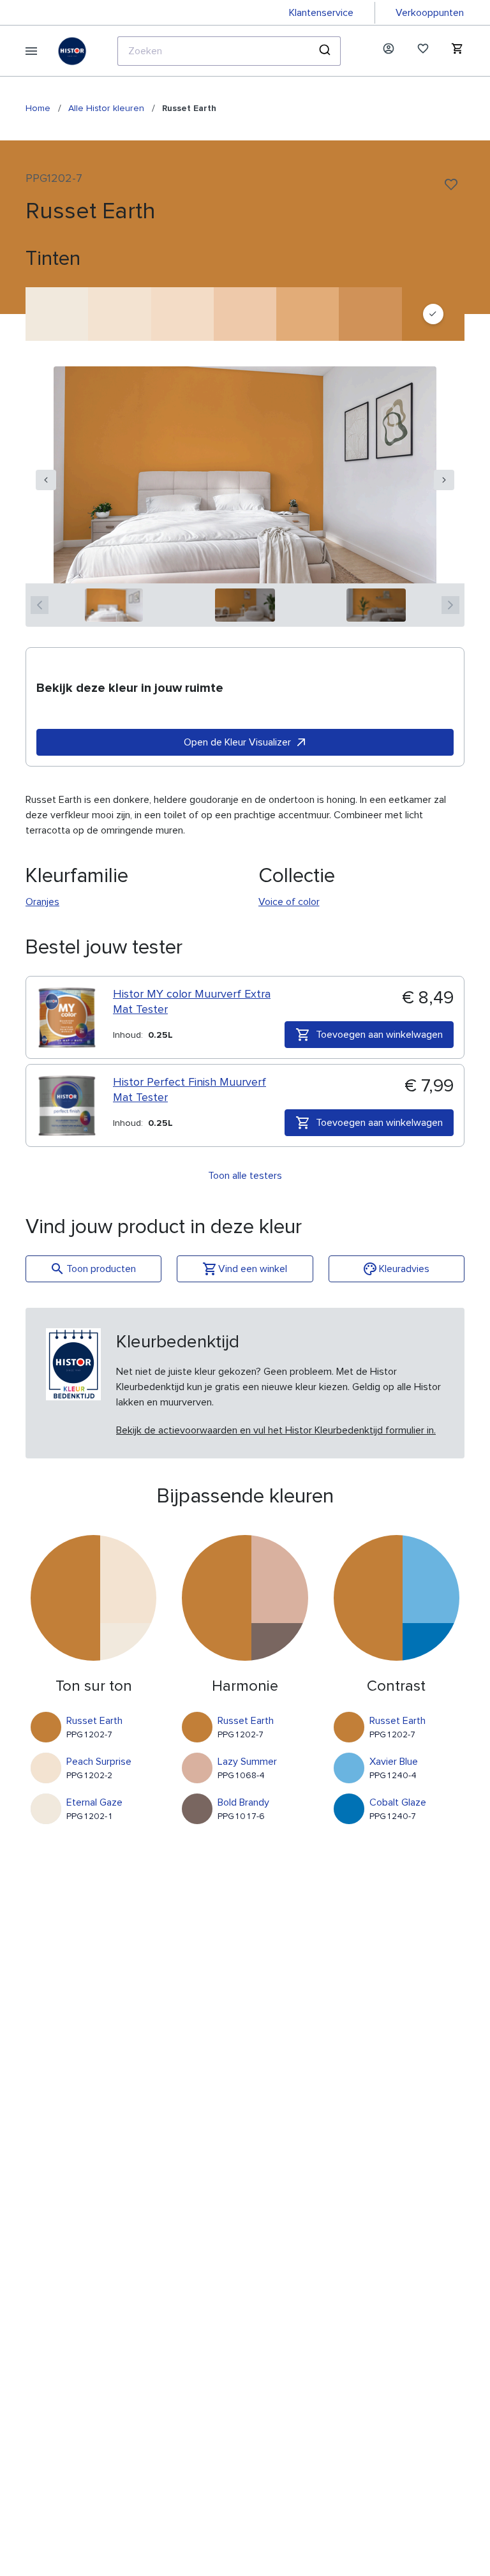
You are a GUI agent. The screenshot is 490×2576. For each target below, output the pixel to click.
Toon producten (101, 1269)
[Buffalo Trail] (308, 314)
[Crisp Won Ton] (182, 314)
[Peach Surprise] (119, 314)
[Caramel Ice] (245, 314)
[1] (114, 605)
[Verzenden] (326, 51)
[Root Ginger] (370, 314)
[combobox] (229, 51)
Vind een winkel (253, 1269)
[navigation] (46, 480)
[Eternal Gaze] (57, 314)
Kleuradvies (404, 1269)
